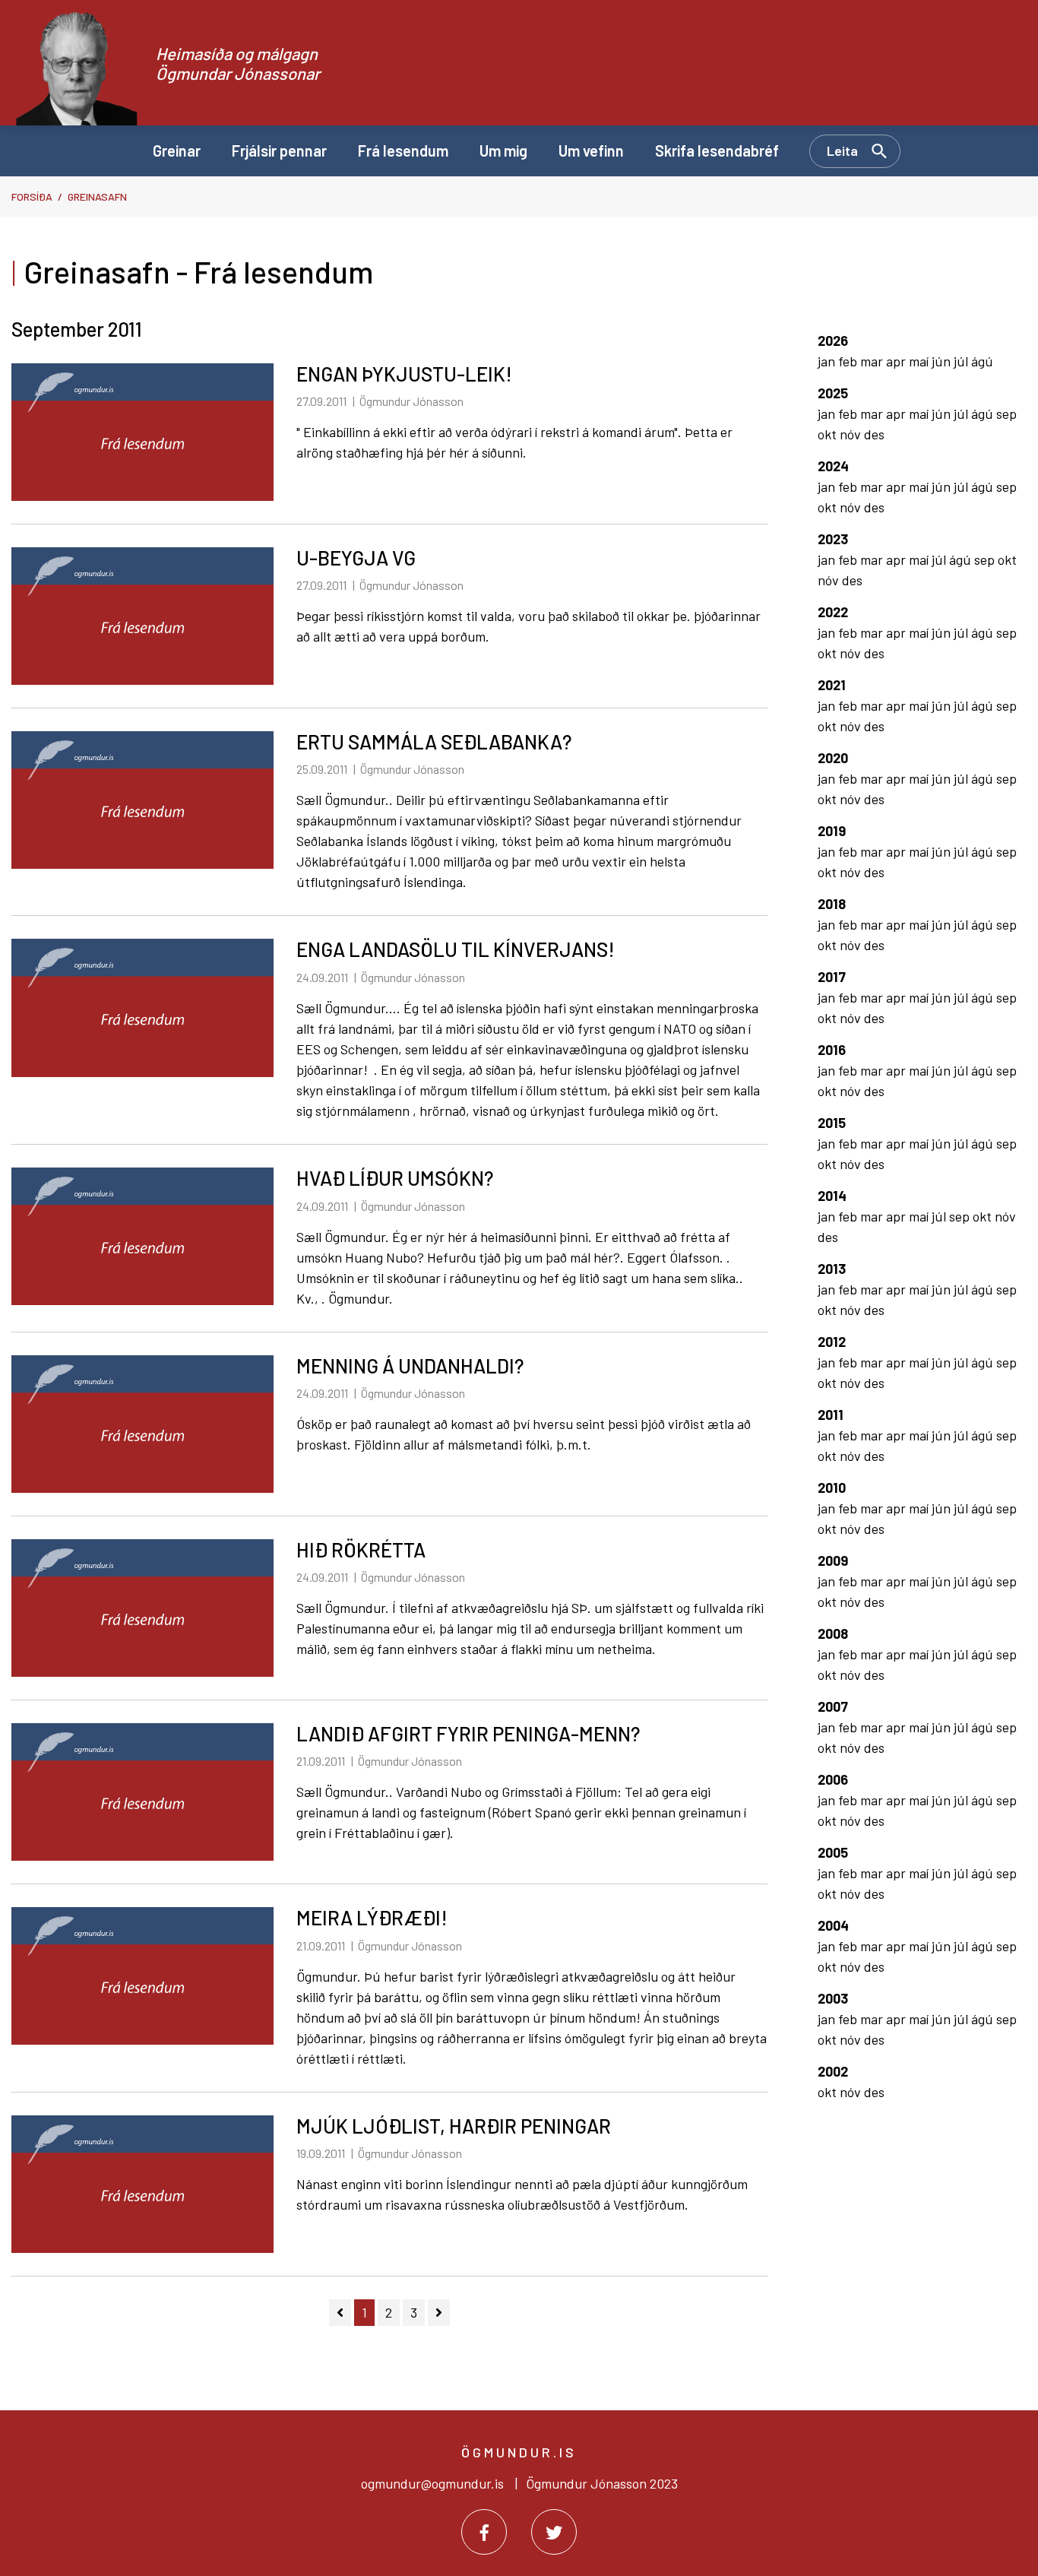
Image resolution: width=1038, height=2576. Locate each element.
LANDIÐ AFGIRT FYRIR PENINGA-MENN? (468, 1733)
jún (943, 361)
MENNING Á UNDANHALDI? (410, 1366)
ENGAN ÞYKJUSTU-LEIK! (404, 374)
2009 (833, 1560)
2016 (832, 1050)
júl (962, 361)
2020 (833, 758)
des (874, 434)
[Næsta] (439, 2313)
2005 (833, 1852)
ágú (982, 361)
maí (920, 361)
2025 (833, 393)
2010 (832, 1488)
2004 (833, 1925)
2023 (833, 539)
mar (873, 361)
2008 (833, 1633)
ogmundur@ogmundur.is (432, 2483)
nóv (852, 434)
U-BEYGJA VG (356, 558)
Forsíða (32, 196)
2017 (832, 977)
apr (897, 361)
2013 (832, 1269)
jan (828, 361)
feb (849, 361)
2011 (831, 1415)
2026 (833, 341)
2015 (832, 1123)
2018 (832, 904)
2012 (832, 1342)
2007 (833, 1706)
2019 (832, 831)
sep (1006, 413)
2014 (832, 1196)
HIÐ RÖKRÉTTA (361, 1549)
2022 (833, 612)
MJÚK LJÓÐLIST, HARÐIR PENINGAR (454, 2126)
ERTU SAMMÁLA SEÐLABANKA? (434, 741)
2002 (833, 2071)
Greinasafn (97, 196)
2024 (833, 466)
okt (829, 434)
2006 (833, 1779)
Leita (842, 151)
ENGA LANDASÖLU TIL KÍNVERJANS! (456, 949)
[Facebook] (484, 2532)
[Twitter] (554, 2532)
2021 (832, 685)
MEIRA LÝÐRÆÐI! (372, 1917)
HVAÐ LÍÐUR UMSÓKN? (395, 1178)
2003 (833, 1998)
